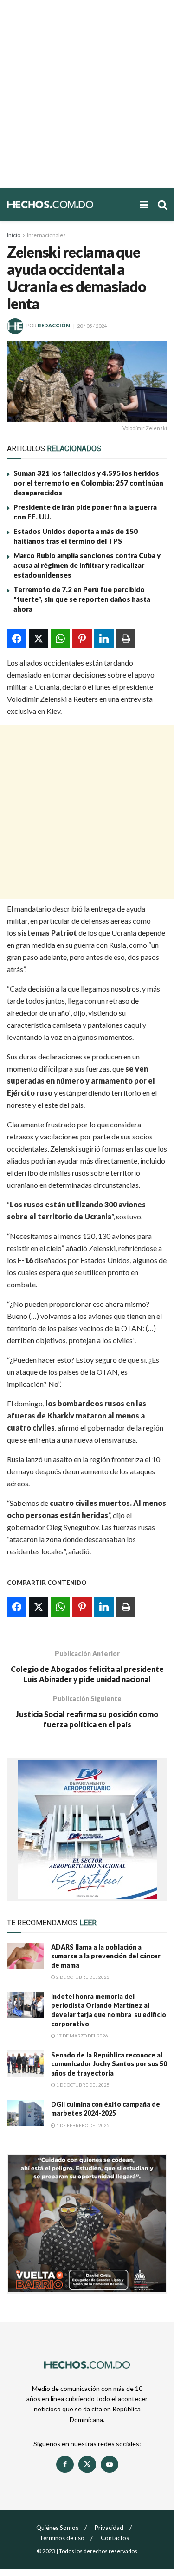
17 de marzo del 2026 (82, 2036)
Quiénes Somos (57, 2528)
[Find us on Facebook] (65, 2464)
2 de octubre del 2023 (82, 1977)
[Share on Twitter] (39, 639)
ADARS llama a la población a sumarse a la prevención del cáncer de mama (106, 1956)
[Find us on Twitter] (87, 2464)
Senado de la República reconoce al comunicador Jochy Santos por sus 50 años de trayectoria (109, 2064)
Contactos (115, 2538)
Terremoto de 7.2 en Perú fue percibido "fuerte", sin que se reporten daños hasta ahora (82, 599)
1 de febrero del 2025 (82, 2125)
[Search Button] (162, 205)
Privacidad (109, 2528)
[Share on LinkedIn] (104, 639)
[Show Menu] (144, 205)
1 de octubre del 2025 (82, 2085)
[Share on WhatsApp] (60, 639)
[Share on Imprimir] (126, 639)
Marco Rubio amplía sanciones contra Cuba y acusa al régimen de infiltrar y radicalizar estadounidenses (87, 565)
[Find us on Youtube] (110, 2464)
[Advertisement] (87, 94)
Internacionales (46, 235)
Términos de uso (62, 2538)
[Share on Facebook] (17, 639)
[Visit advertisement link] (87, 1830)
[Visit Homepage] (69, 205)
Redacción (54, 326)
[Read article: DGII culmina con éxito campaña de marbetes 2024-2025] (26, 2113)
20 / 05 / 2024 (92, 326)
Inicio (14, 235)
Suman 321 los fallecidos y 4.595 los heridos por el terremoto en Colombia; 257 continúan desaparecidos (88, 483)
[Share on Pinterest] (82, 639)
